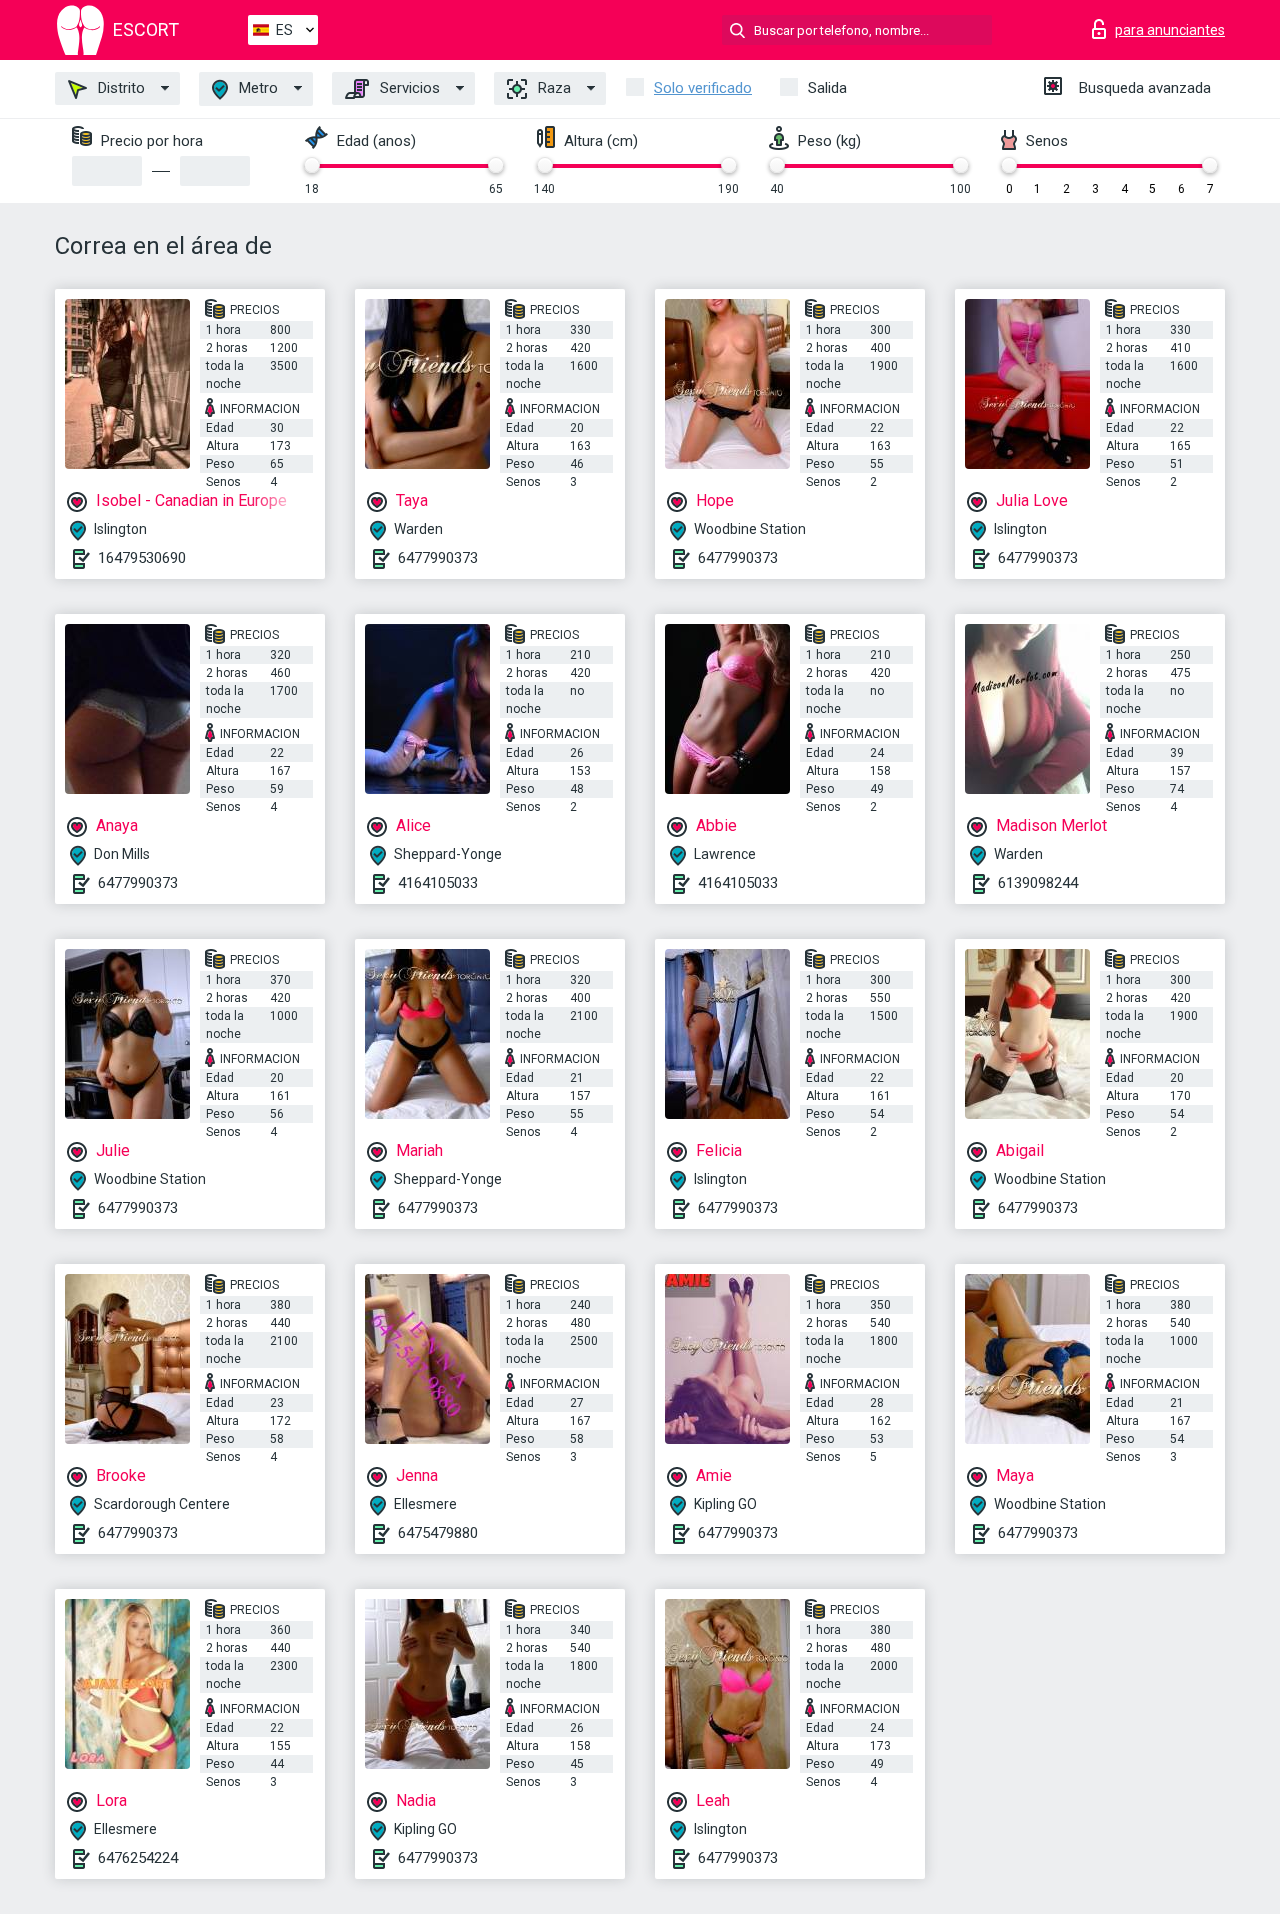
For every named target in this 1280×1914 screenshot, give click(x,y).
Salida (827, 88)
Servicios (408, 88)
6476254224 (138, 1858)
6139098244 (1038, 883)
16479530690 (142, 558)
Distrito (119, 88)
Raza (552, 88)
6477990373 (438, 558)
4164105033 (438, 883)
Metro (256, 88)
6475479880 (438, 1533)
